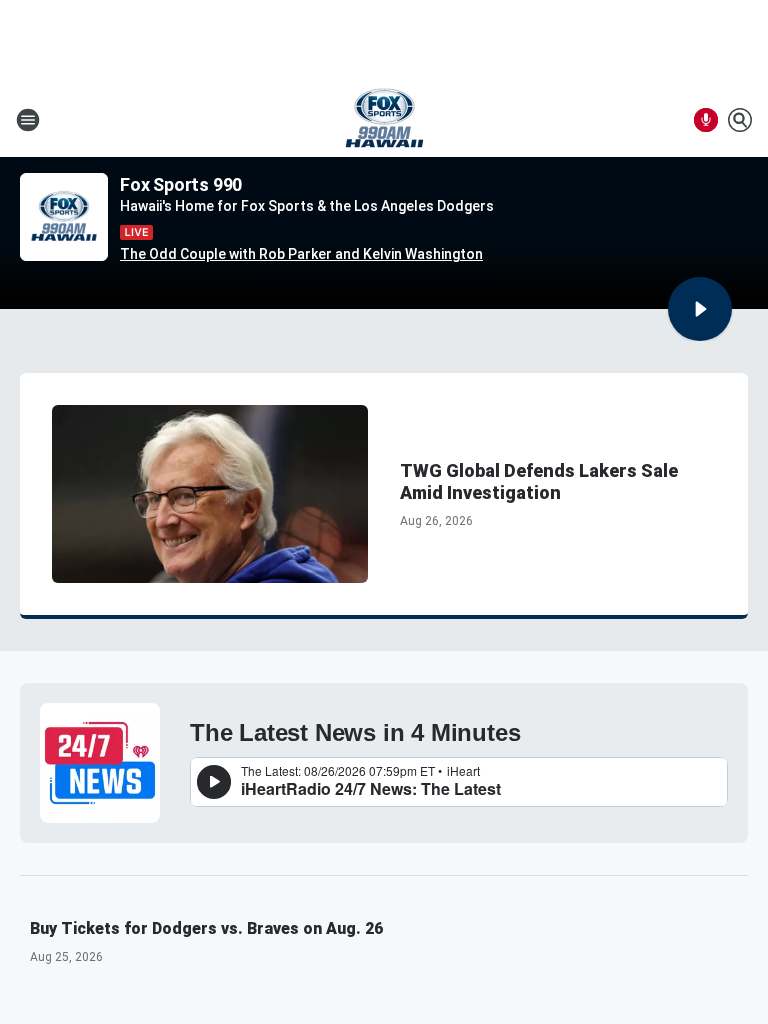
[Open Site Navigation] (28, 120)
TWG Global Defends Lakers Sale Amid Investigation (539, 481)
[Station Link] (384, 120)
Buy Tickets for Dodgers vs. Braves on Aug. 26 (206, 928)
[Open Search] (740, 120)
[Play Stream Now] (700, 309)
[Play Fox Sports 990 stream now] (64, 217)
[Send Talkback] (706, 120)
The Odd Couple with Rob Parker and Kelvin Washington (301, 254)
